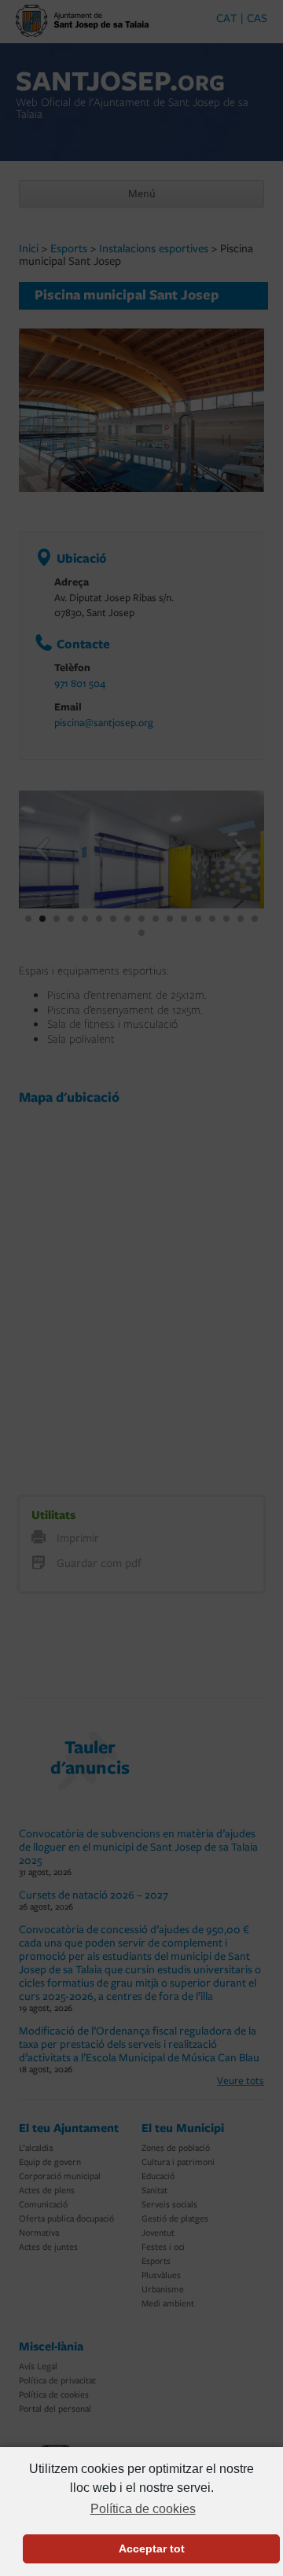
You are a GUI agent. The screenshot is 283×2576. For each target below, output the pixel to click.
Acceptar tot (152, 2548)
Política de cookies (143, 2509)
